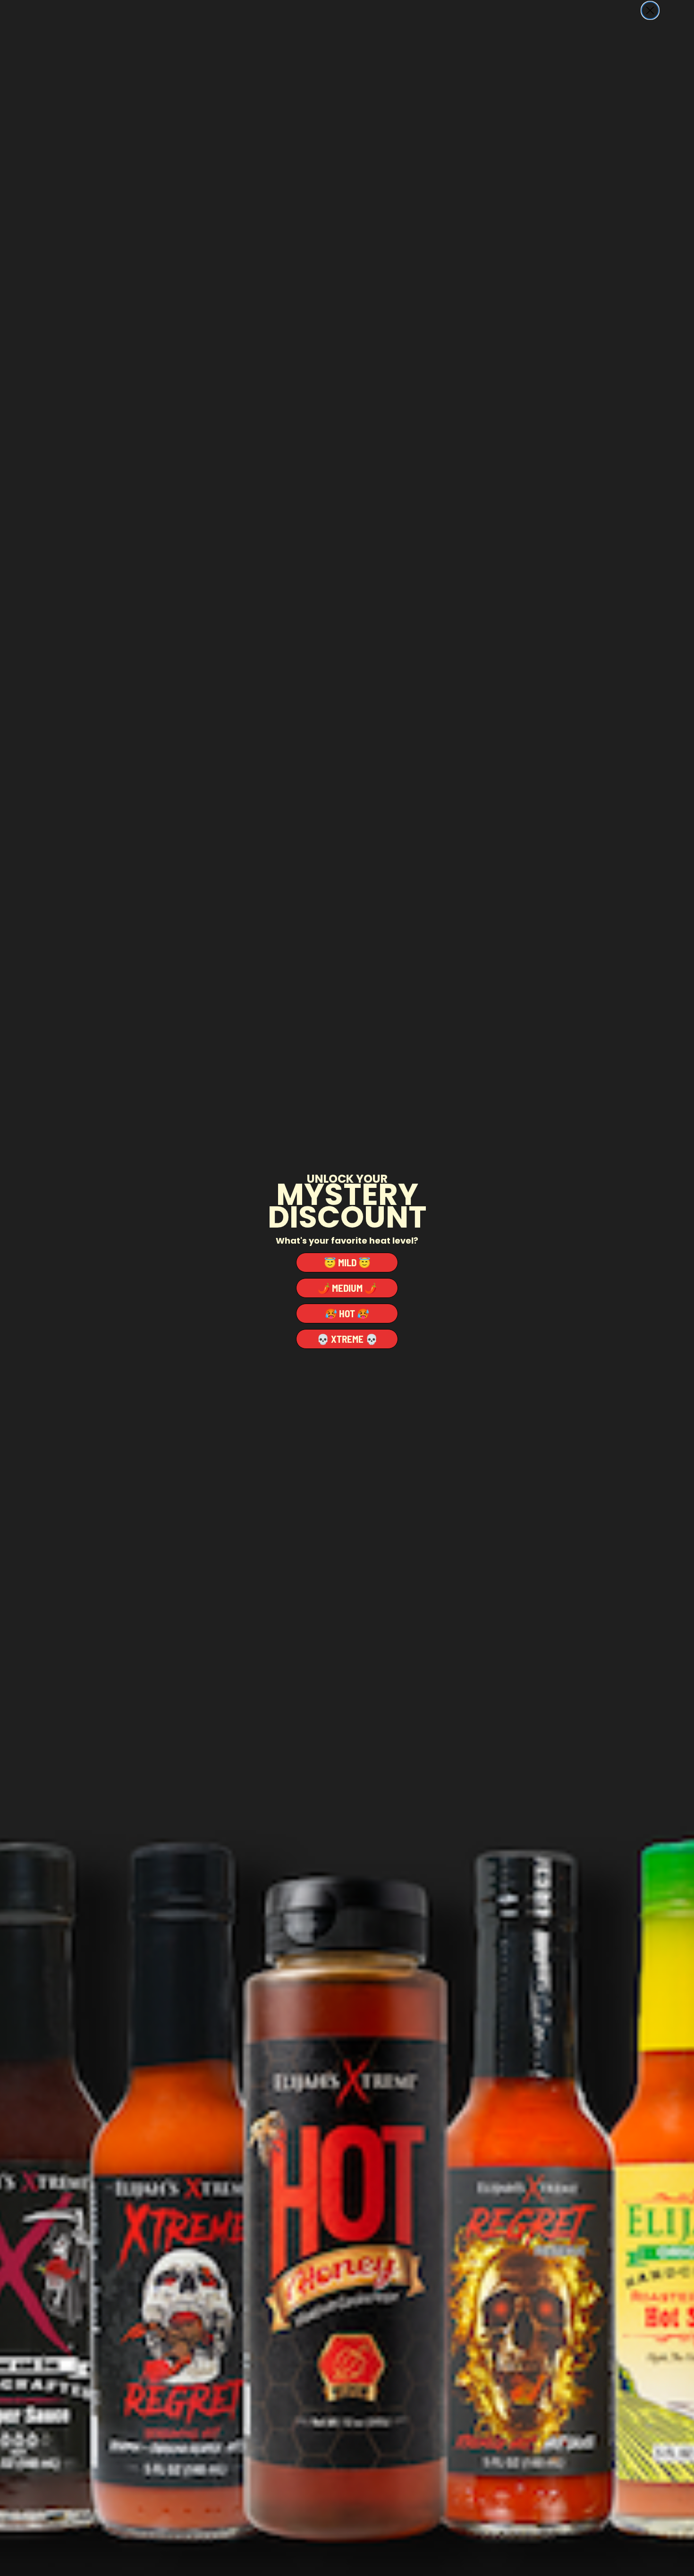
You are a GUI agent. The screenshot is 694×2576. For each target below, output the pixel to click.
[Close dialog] (650, 10)
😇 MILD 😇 (347, 1262)
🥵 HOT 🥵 (347, 1313)
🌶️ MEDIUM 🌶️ (347, 1288)
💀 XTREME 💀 (347, 1339)
